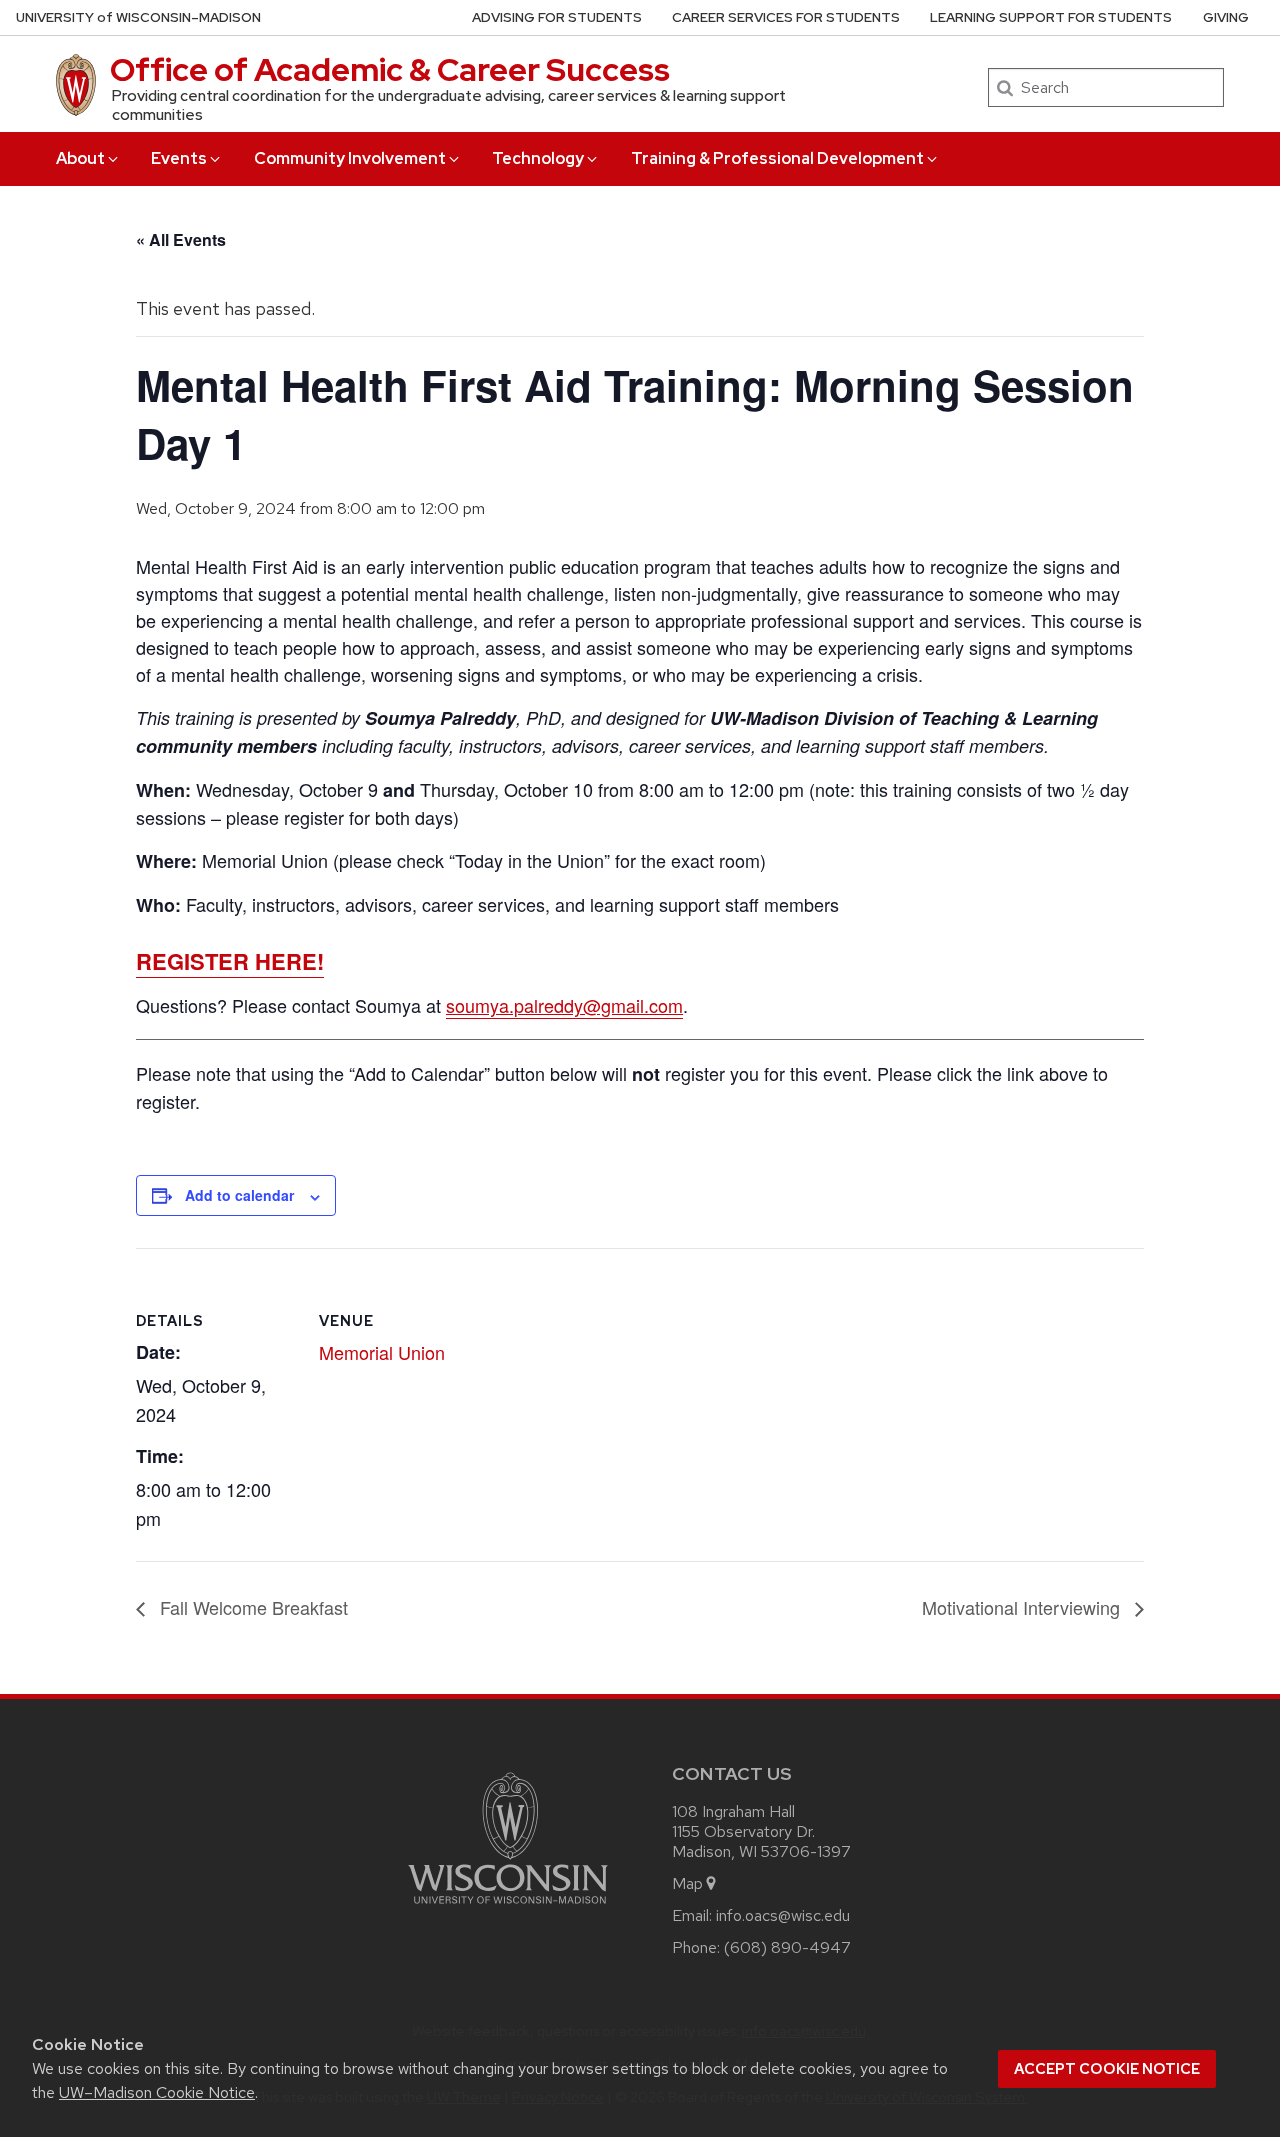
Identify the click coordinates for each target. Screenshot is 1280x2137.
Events (179, 158)
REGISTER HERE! (230, 961)
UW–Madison (138, 17)
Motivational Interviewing (1023, 1607)
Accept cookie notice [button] (1107, 2069)
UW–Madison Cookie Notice (157, 2092)
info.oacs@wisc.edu (783, 1915)
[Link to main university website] (508, 1907)
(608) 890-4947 (787, 1947)
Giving (1226, 17)
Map (687, 1883)
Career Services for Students (786, 17)
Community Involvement (350, 158)
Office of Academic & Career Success (390, 69)
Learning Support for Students (1051, 17)
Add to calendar (239, 1195)
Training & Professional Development (777, 158)
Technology (538, 158)
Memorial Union (382, 1352)
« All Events (181, 239)
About (80, 158)
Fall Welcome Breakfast (251, 1607)
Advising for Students (557, 17)
